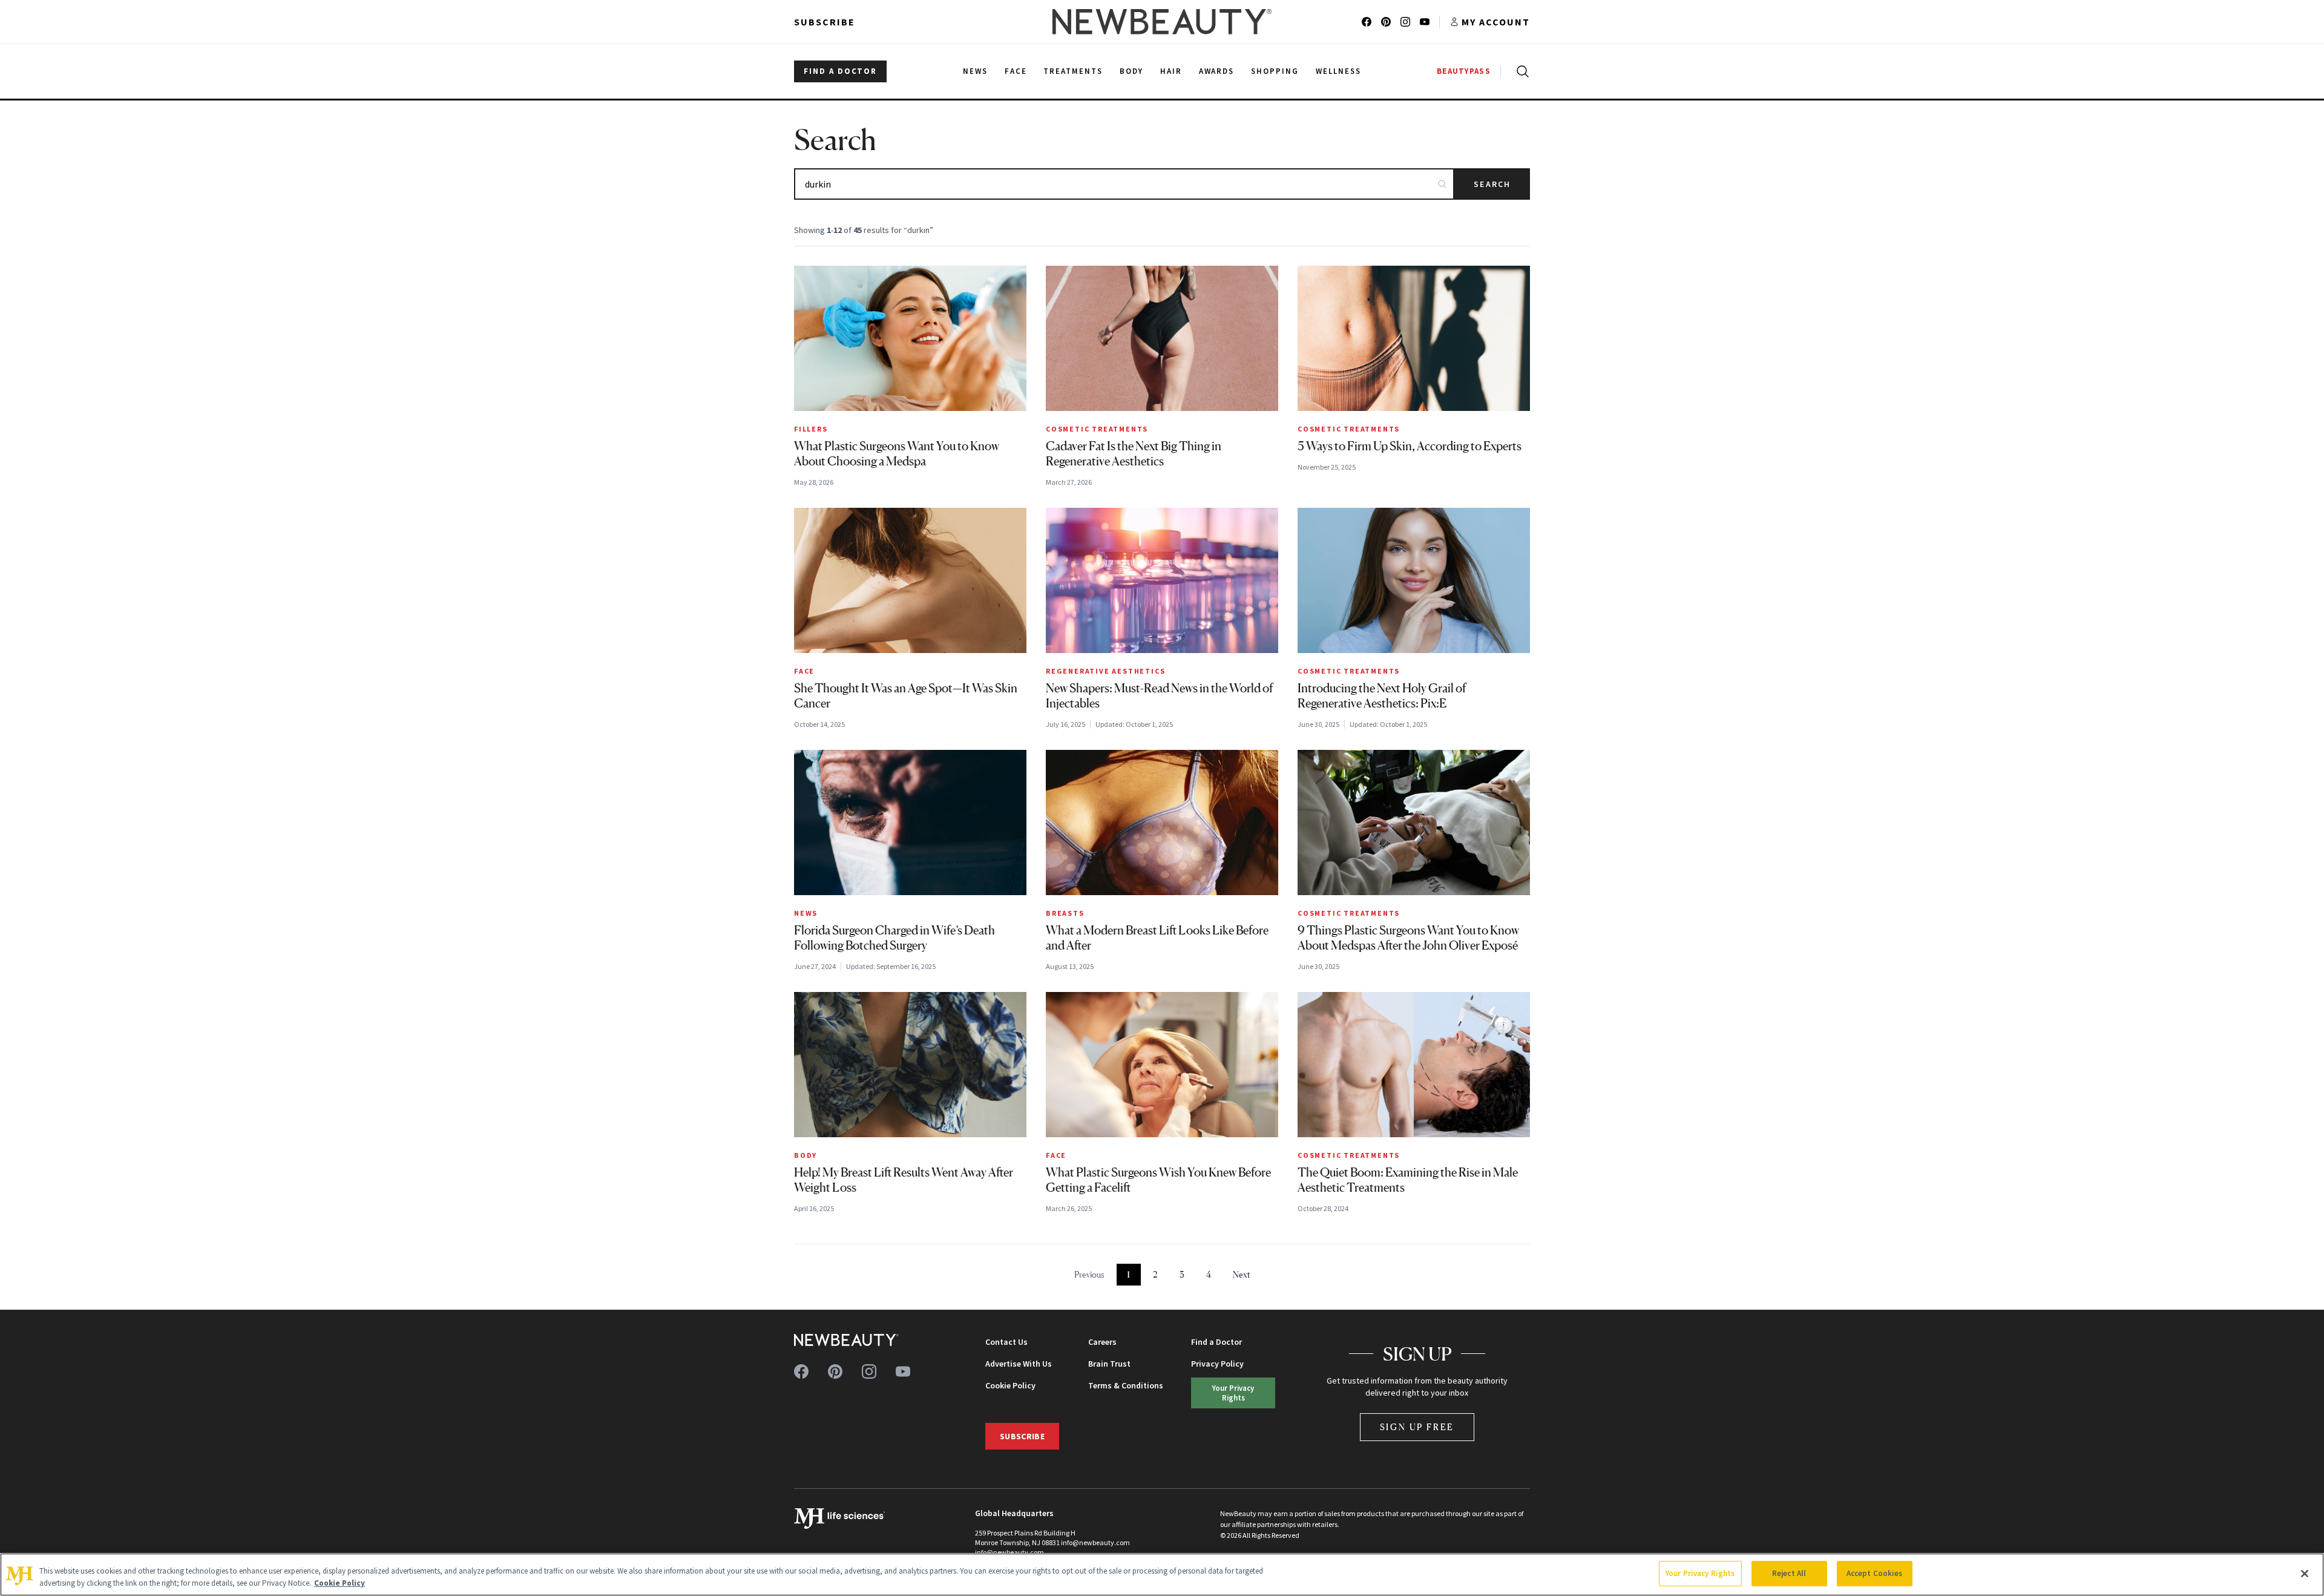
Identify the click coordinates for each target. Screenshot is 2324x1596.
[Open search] (1520, 71)
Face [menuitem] (1016, 71)
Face (804, 671)
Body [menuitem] (1131, 71)
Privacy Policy (1217, 1364)
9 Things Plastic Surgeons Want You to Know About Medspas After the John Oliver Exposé (1408, 938)
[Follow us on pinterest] (1386, 22)
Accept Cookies (1875, 1573)
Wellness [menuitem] (1338, 71)
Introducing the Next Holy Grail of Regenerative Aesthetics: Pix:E (1382, 696)
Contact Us (1006, 1342)
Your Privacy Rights (1233, 1392)
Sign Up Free (1417, 1427)
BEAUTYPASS (1464, 71)
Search (1492, 184)
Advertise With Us (1019, 1364)
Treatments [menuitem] (1073, 71)
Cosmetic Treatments (1097, 429)
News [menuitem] (975, 71)
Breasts (1065, 913)
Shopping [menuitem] (1275, 71)
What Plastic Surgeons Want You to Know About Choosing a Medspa (897, 454)
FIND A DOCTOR (840, 71)
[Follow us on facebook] (1367, 22)
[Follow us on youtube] (1425, 22)
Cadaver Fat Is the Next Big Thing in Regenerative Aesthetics (1134, 454)
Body (806, 1155)
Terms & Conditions (1126, 1385)
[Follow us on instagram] (1405, 22)
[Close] (2305, 1574)
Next (1242, 1274)
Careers (1102, 1342)
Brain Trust (1109, 1364)
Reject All (1789, 1573)
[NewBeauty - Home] (1162, 22)
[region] (1162, 1575)
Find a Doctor (1216, 1342)
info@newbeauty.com (1009, 1552)
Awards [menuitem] (1217, 71)
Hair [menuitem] (1171, 71)
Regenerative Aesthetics (1105, 671)
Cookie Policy (1010, 1385)
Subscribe (825, 22)
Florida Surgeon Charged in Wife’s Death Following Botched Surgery (894, 938)
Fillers (811, 429)
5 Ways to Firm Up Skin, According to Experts (1410, 446)
